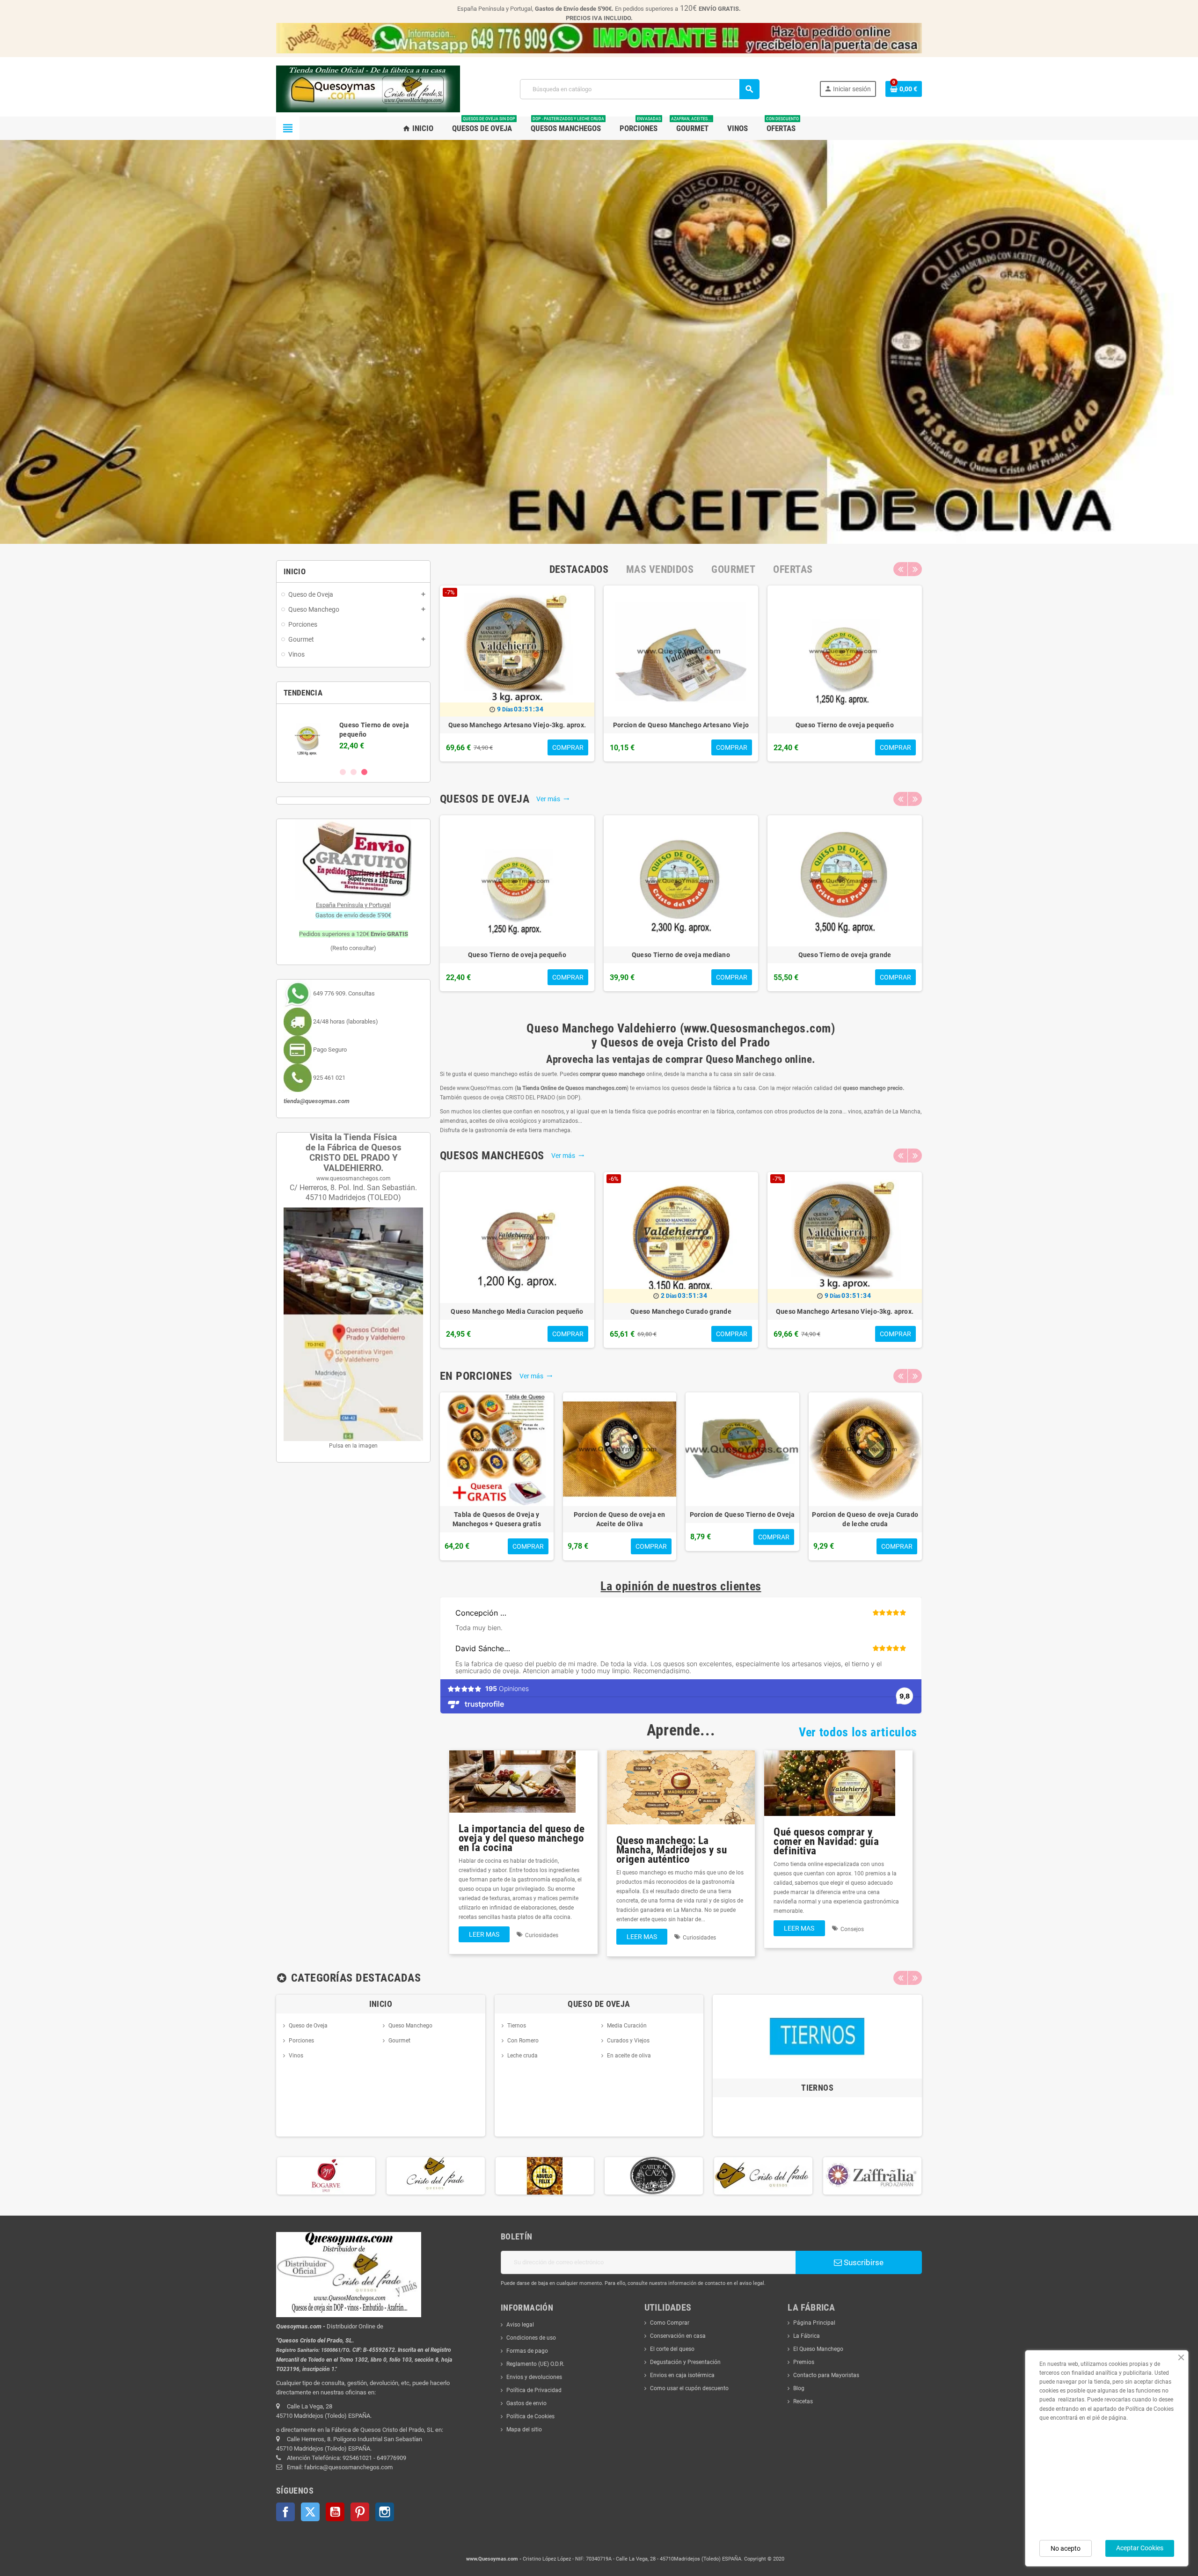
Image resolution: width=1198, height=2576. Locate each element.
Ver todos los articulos (858, 1732)
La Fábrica (807, 2336)
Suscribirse (863, 2262)
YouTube (335, 2512)
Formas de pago (527, 2351)
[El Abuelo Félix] (435, 2175)
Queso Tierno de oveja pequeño (517, 955)
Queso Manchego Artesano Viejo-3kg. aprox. (845, 1311)
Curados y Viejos (628, 2041)
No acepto (1066, 2548)
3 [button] (364, 772)
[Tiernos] (817, 2036)
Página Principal (814, 2323)
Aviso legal (520, 2325)
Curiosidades (542, 1935)
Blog (799, 2388)
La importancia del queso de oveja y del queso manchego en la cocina (522, 1838)
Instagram (385, 2512)
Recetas (803, 2401)
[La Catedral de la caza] (544, 2175)
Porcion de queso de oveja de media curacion (742, 1519)
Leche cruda (522, 2056)
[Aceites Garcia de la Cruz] (872, 2175)
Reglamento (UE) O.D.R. (535, 2364)
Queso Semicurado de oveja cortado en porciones (865, 1519)
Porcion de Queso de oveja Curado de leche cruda (681, 730)
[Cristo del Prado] (326, 2175)
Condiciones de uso (531, 2338)
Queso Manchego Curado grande (681, 1311)
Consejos (852, 1929)
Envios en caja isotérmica (682, 2375)
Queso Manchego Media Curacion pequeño (517, 1311)
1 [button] (343, 772)
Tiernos (517, 2026)
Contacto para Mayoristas (826, 2375)
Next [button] (915, 569)
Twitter (310, 2512)
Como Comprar (670, 2323)
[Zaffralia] (763, 2175)
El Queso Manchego (818, 2349)
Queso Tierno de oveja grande (845, 955)
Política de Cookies (530, 2416)
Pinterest (360, 2512)
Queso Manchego (410, 2026)
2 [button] (354, 772)
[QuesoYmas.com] (368, 88)
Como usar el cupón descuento (689, 2388)
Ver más (553, 799)
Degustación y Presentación (685, 2362)
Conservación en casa (678, 2336)
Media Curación (627, 2026)
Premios (804, 2362)
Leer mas (484, 1934)
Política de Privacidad (534, 2390)
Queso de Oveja (308, 2026)
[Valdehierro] (654, 2175)
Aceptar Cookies (1140, 2548)
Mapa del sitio (524, 2430)
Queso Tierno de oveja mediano (681, 955)
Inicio (381, 2004)
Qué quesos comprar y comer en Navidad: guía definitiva (826, 1841)
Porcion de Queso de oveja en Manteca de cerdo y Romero (620, 1519)
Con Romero (523, 2041)
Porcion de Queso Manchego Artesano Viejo (497, 1519)
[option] (353, 735)
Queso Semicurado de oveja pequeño (845, 725)
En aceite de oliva (629, 2056)
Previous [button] (900, 569)
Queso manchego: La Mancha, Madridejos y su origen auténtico (672, 1850)
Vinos (296, 2056)
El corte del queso (672, 2349)
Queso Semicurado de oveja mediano (517, 725)
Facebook (285, 2512)
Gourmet (399, 2041)
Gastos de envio (526, 2403)
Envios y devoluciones (534, 2377)
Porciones (301, 2041)
